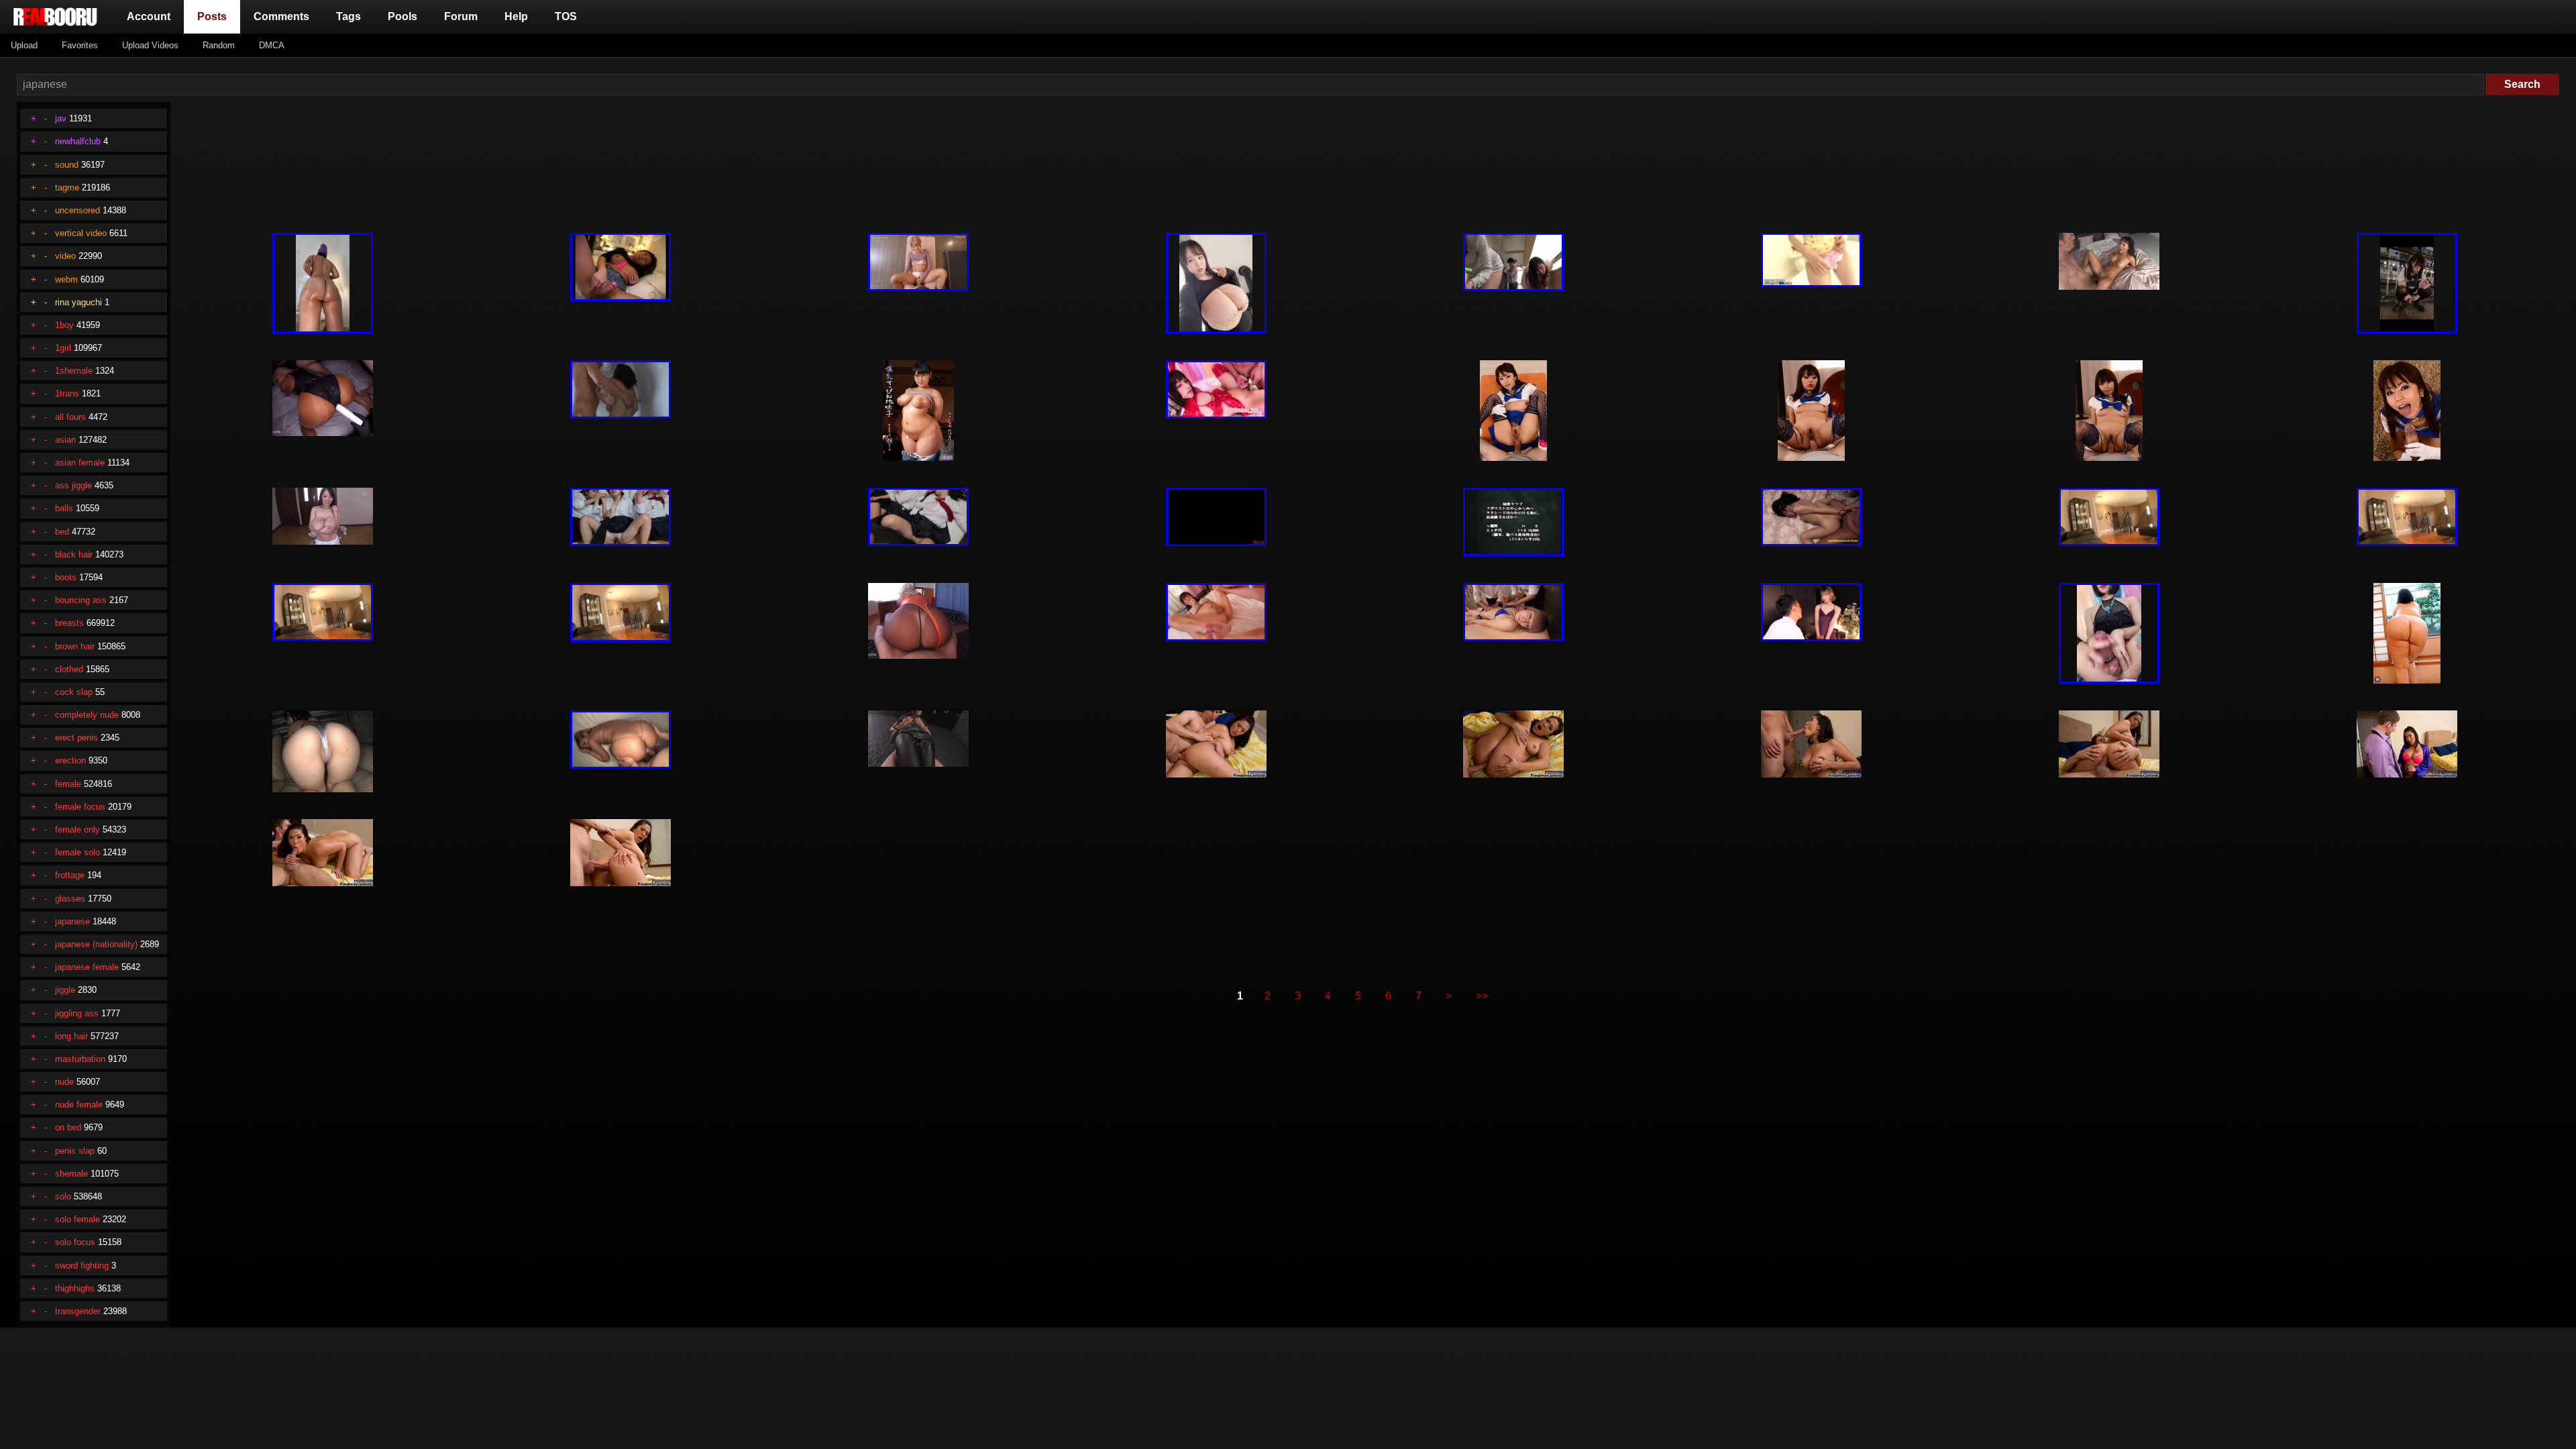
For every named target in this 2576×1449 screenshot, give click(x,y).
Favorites (80, 45)
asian (65, 440)
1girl (63, 348)
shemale (71, 1174)
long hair (71, 1036)
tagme (67, 187)
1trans (67, 393)
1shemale (74, 371)
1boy (64, 325)
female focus (80, 807)
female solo (77, 852)
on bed (68, 1127)
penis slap (75, 1151)
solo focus (75, 1242)
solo (63, 1196)
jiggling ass (77, 1013)
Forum (461, 16)
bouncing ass (81, 600)
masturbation (80, 1059)
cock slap (74, 692)
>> (1482, 996)
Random (219, 45)
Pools (402, 16)
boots (66, 577)
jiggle (65, 990)
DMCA (272, 45)
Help (516, 16)
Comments (281, 16)
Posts (215, 16)
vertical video (81, 233)
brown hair (75, 646)
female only (77, 829)
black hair (74, 554)
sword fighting (82, 1266)
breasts (69, 623)
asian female (80, 463)
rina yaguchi (78, 302)
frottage (70, 875)
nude (64, 1082)
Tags (348, 16)
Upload (24, 45)
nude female (79, 1105)
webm (66, 279)
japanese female (87, 967)
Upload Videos (150, 45)
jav (61, 118)
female (68, 784)
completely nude (87, 715)
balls (64, 508)
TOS (566, 16)
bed (62, 532)
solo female (77, 1219)
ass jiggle (73, 485)
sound (67, 165)
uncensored (77, 210)
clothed (69, 669)
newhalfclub (78, 141)
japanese (72, 921)
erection (70, 760)
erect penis (76, 738)
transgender (78, 1311)
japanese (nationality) (96, 944)
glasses (70, 899)
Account (149, 16)
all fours (70, 417)
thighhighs (75, 1288)
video (65, 256)
